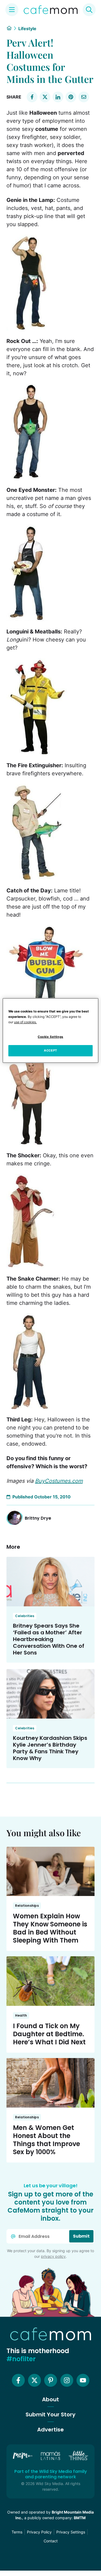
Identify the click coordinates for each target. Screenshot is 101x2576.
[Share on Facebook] (32, 97)
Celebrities (25, 1616)
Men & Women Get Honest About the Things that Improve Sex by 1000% (46, 2140)
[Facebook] (18, 2380)
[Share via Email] (84, 97)
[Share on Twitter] (45, 97)
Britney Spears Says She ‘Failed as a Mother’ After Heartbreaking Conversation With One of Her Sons (49, 1639)
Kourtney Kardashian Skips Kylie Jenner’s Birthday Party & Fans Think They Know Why (50, 1748)
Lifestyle (27, 29)
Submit (81, 2236)
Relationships (27, 1906)
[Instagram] (67, 2380)
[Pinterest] (51, 2380)
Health (21, 2015)
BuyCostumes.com (59, 1481)
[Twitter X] (34, 2380)
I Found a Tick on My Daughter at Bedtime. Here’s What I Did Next (49, 2034)
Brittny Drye (38, 1518)
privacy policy (53, 2256)
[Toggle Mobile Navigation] (12, 10)
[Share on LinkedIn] (58, 97)
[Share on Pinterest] (71, 97)
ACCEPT (50, 1050)
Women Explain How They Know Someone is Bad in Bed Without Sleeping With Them (50, 1928)
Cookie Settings (50, 1037)
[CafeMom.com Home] (51, 10)
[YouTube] (83, 2380)
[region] (50, 1031)
